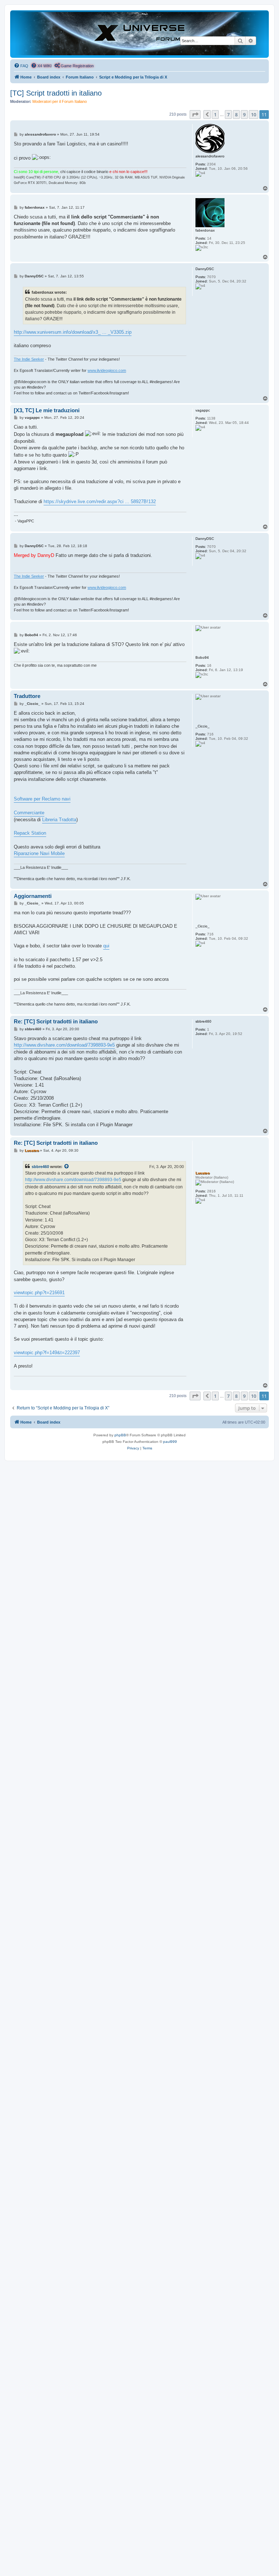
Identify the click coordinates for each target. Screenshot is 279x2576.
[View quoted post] (67, 1167)
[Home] (139, 34)
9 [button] (244, 115)
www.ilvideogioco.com (107, 370)
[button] (195, 115)
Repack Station (30, 833)
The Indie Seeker (29, 359)
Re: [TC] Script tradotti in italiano (56, 1021)
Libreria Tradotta (59, 820)
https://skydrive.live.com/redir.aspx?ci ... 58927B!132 (100, 501)
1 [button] (215, 115)
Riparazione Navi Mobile (39, 853)
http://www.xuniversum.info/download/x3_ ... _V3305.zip (73, 332)
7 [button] (228, 115)
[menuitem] (21, 66)
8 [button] (236, 115)
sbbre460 (40, 1167)
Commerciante (29, 813)
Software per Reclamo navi (42, 799)
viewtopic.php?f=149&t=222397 (47, 1353)
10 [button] (254, 115)
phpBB (120, 1435)
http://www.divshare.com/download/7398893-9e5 (64, 1045)
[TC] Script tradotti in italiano (56, 93)
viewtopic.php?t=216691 (39, 1293)
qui (106, 946)
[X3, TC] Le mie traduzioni (47, 410)
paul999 (170, 1442)
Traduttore (27, 696)
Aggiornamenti (33, 896)
